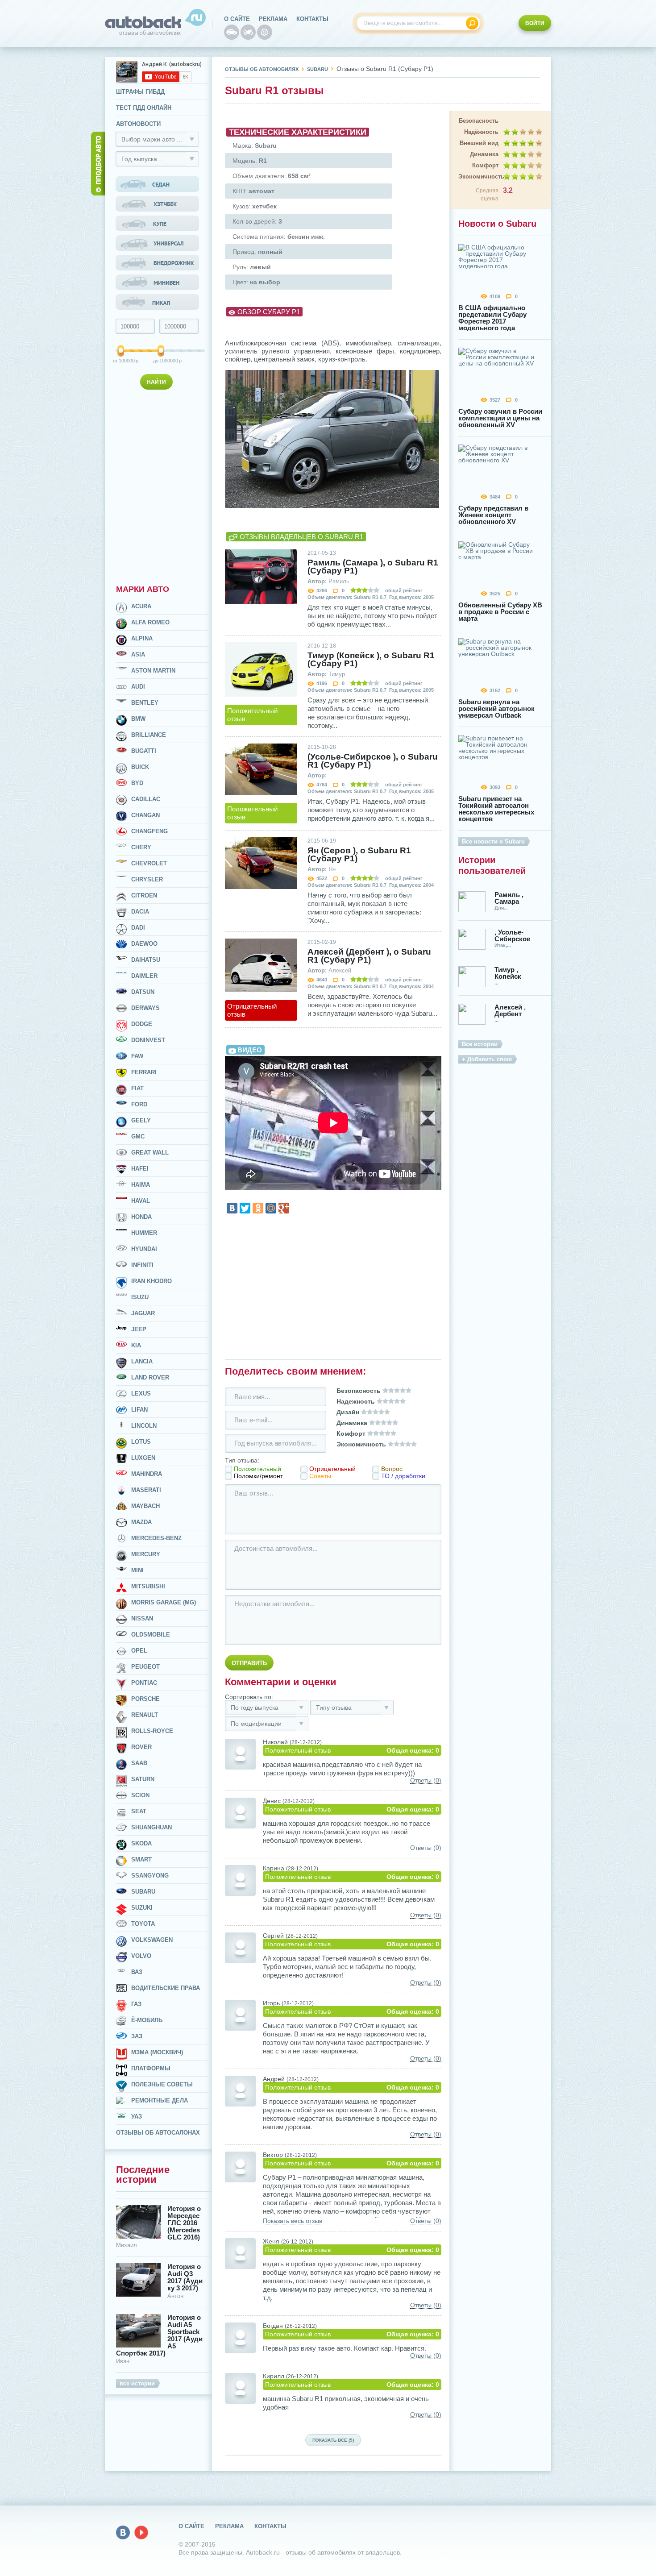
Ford (139, 1104)
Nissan (142, 1618)
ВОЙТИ (535, 23)
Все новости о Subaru (493, 841)
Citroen (144, 895)
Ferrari (144, 1072)
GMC (138, 1136)
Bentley (145, 703)
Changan (145, 815)
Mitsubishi (148, 1586)
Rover (141, 1747)
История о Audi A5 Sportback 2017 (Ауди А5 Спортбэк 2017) (159, 2335)
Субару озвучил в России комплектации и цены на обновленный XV (500, 418)
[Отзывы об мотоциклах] (248, 32)
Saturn (143, 1779)
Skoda (141, 1843)
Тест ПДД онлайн (144, 108)
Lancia (142, 1361)
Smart (141, 1859)
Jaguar (143, 1313)
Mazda (141, 1522)
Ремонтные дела (160, 2100)
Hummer (144, 1233)
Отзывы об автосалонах (158, 2133)
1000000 (162, 361)
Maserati (146, 1490)
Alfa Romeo (150, 622)
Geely (141, 1120)
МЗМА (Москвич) (157, 2052)
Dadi (138, 928)
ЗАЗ (137, 2036)
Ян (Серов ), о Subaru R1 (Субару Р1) (359, 855)
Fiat (137, 1088)
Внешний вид (479, 143)
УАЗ (137, 2117)
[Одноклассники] (258, 1208)
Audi (138, 687)
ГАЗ (136, 2004)
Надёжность (481, 132)
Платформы (151, 2068)
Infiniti (142, 1265)
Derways (145, 1008)
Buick (140, 767)
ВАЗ (137, 1972)
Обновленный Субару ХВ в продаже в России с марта (500, 612)
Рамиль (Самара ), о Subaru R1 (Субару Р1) (373, 567)
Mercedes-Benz (156, 1538)
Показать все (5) (333, 2440)
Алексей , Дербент (510, 1010)
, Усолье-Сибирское (512, 935)
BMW (138, 719)
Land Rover (150, 1377)
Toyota (143, 1924)
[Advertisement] (158, 485)
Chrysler (147, 879)
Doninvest (148, 1040)
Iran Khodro (152, 1281)
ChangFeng (149, 831)
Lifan (139, 1410)
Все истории (480, 1044)
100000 (121, 361)
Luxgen (143, 1458)
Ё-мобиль (147, 2020)
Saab (139, 1763)
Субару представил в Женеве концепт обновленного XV (493, 515)
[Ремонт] (265, 32)
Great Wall (150, 1153)
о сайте (237, 19)
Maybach (145, 1506)
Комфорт (485, 165)
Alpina (142, 638)
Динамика (484, 154)
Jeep (139, 1329)
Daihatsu (146, 960)
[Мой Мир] (271, 1208)
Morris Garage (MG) (164, 1602)
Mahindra (147, 1474)
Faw (137, 1056)
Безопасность (479, 121)
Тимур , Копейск (508, 973)
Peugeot (145, 1667)
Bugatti (144, 751)
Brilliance (149, 735)
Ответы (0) (426, 1780)
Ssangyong (150, 1876)
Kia (136, 1345)
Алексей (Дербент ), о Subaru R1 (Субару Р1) (369, 956)
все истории (137, 2383)
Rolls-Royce (152, 1731)
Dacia (140, 912)
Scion (140, 1795)
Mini (137, 1570)
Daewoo (144, 944)
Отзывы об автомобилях (262, 69)
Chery (141, 847)
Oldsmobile (151, 1635)
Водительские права (166, 1988)
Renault (145, 1715)
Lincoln (144, 1426)
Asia (138, 654)
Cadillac (146, 799)
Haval (141, 1201)
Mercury (146, 1554)
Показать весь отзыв (293, 2221)
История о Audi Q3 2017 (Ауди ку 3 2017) (185, 2277)
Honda (141, 1217)
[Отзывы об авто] (232, 32)
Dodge (142, 1024)
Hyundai (144, 1249)
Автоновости (138, 124)
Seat (139, 1811)
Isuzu (140, 1297)
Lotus (141, 1442)
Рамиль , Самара (509, 898)
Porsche (145, 1699)
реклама (273, 19)
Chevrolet (149, 863)
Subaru (143, 1892)
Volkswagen (152, 1940)
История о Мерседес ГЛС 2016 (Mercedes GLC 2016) (184, 2223)
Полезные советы (162, 2084)
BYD (137, 783)
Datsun (143, 992)
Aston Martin (153, 671)
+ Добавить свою (487, 1059)
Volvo (141, 1956)
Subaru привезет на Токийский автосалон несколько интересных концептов (496, 809)
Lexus (141, 1394)
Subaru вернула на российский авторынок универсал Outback (496, 708)
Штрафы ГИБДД (140, 92)
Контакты (312, 19)
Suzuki (142, 1908)
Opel (139, 1651)
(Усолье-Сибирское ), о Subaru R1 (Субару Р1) (373, 761)
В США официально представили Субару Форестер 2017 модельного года (492, 318)
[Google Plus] (284, 1208)
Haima (141, 1185)
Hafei (140, 1169)
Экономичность (478, 177)
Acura (141, 606)
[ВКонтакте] (232, 1208)
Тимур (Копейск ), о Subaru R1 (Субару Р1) (371, 660)
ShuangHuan (152, 1827)
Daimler (144, 976)
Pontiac (144, 1683)
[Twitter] (245, 1208)
